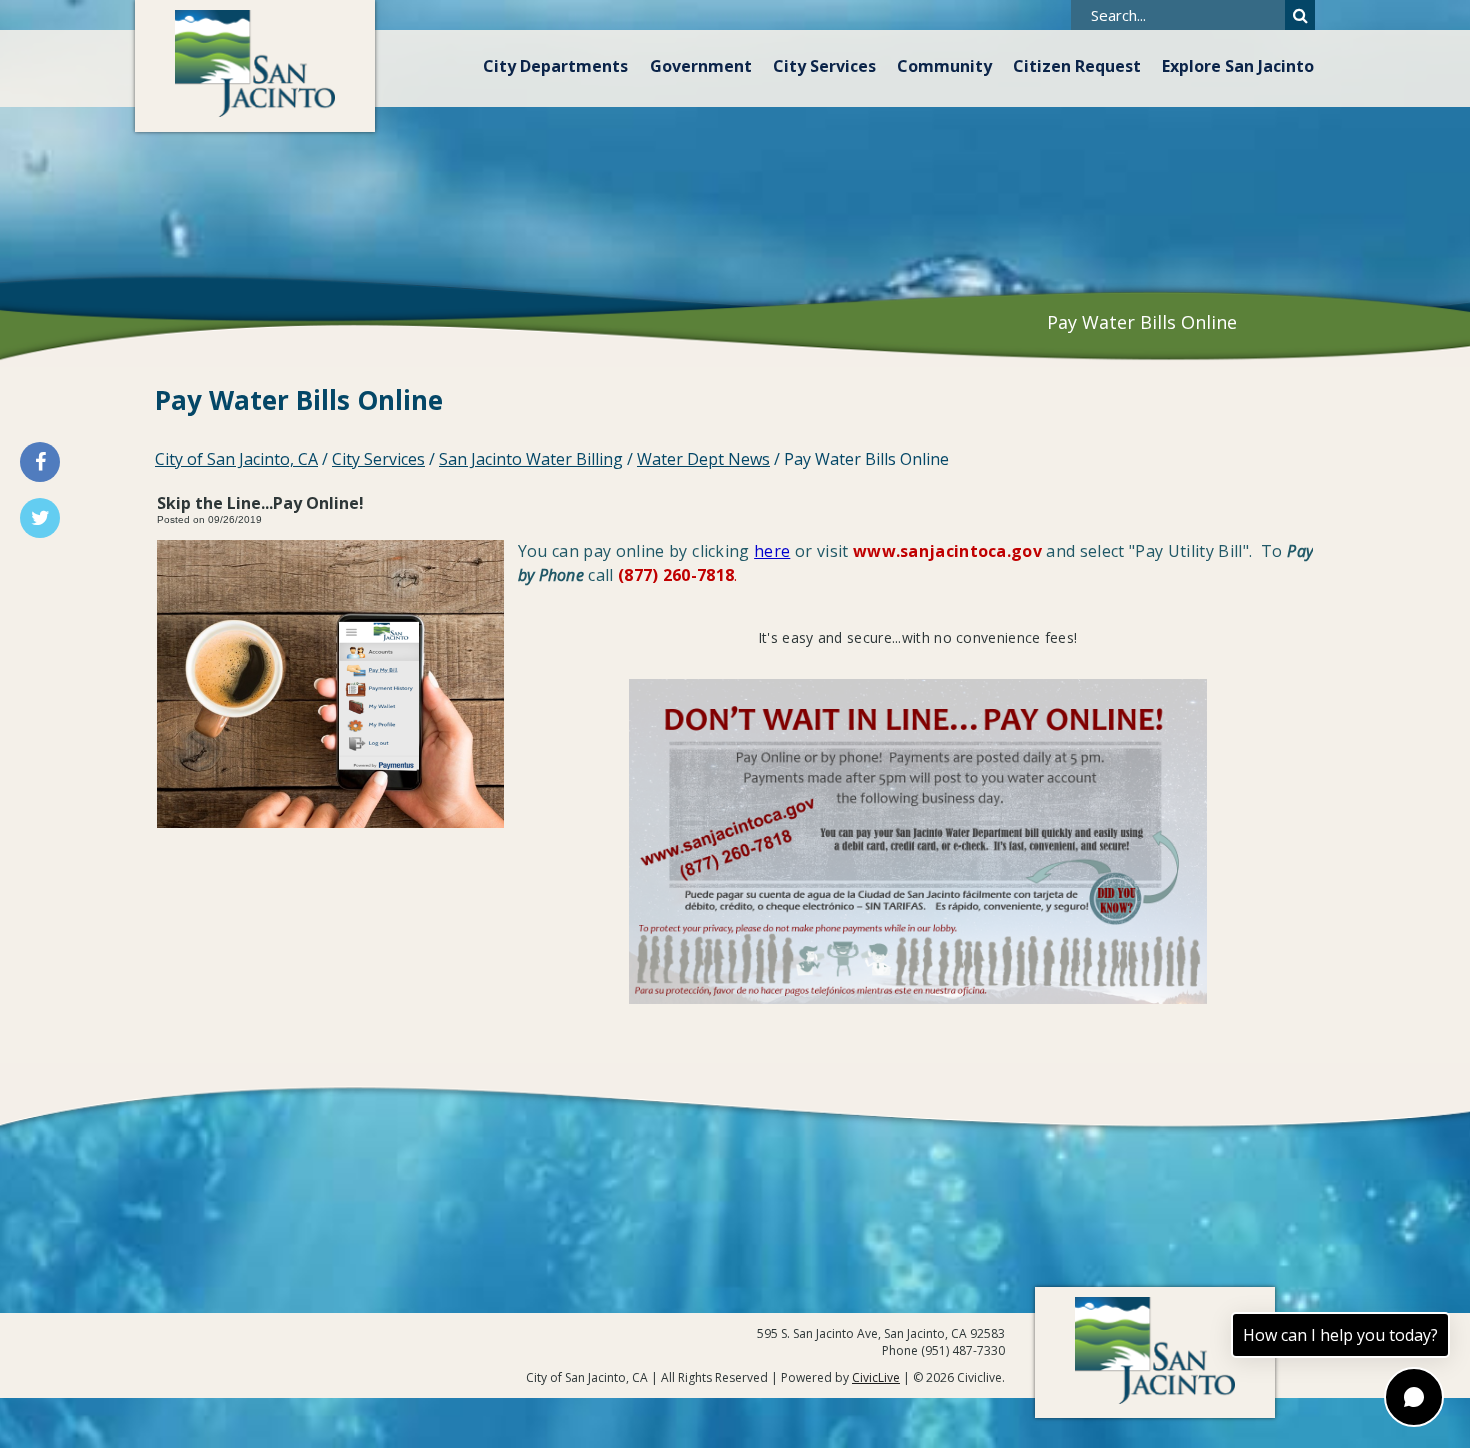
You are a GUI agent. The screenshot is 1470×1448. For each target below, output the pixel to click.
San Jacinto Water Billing (531, 459)
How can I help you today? (1340, 1335)
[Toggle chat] (1414, 1397)
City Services (824, 66)
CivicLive (876, 1377)
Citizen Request (1077, 66)
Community (944, 66)
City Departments (555, 66)
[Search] (1300, 15)
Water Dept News (703, 459)
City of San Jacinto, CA (236, 459)
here (772, 551)
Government (701, 66)
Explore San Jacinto (1238, 66)
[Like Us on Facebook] (40, 462)
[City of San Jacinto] (255, 66)
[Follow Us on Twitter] (40, 518)
